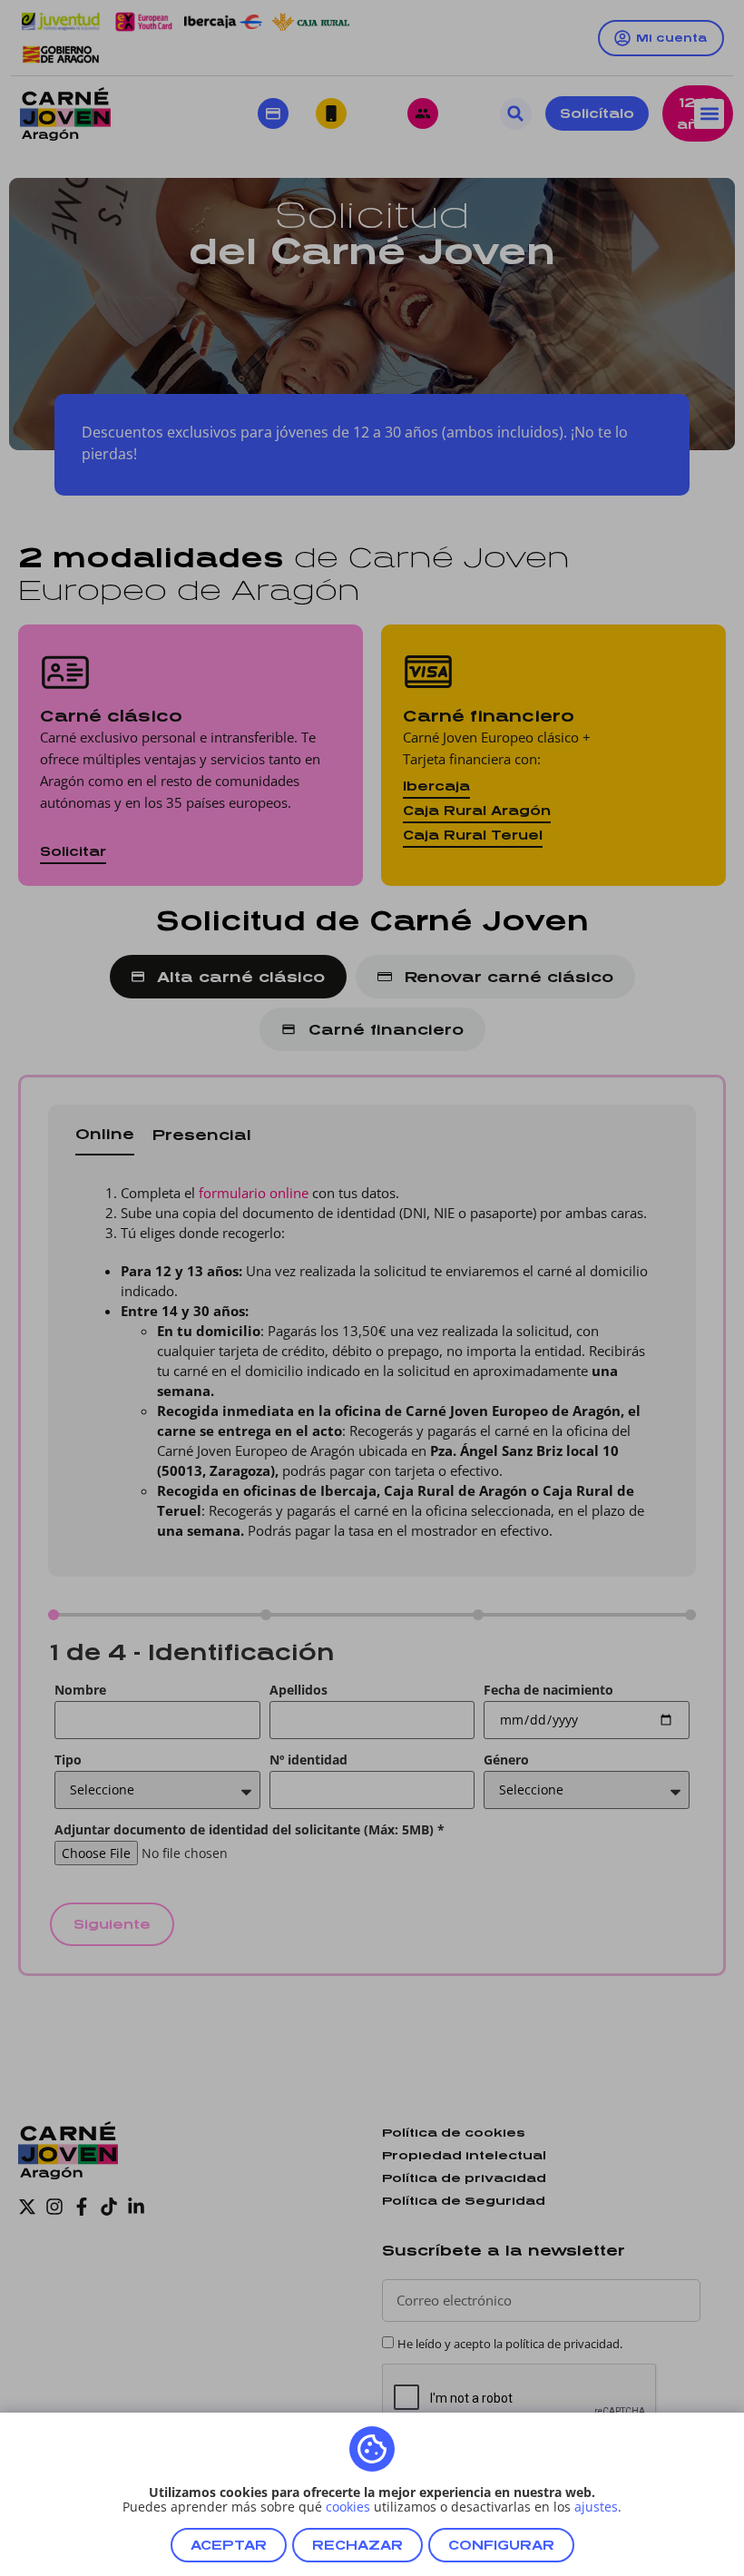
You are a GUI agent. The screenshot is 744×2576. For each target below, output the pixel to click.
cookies (348, 2507)
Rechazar (357, 2545)
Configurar (501, 2545)
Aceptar (229, 2545)
